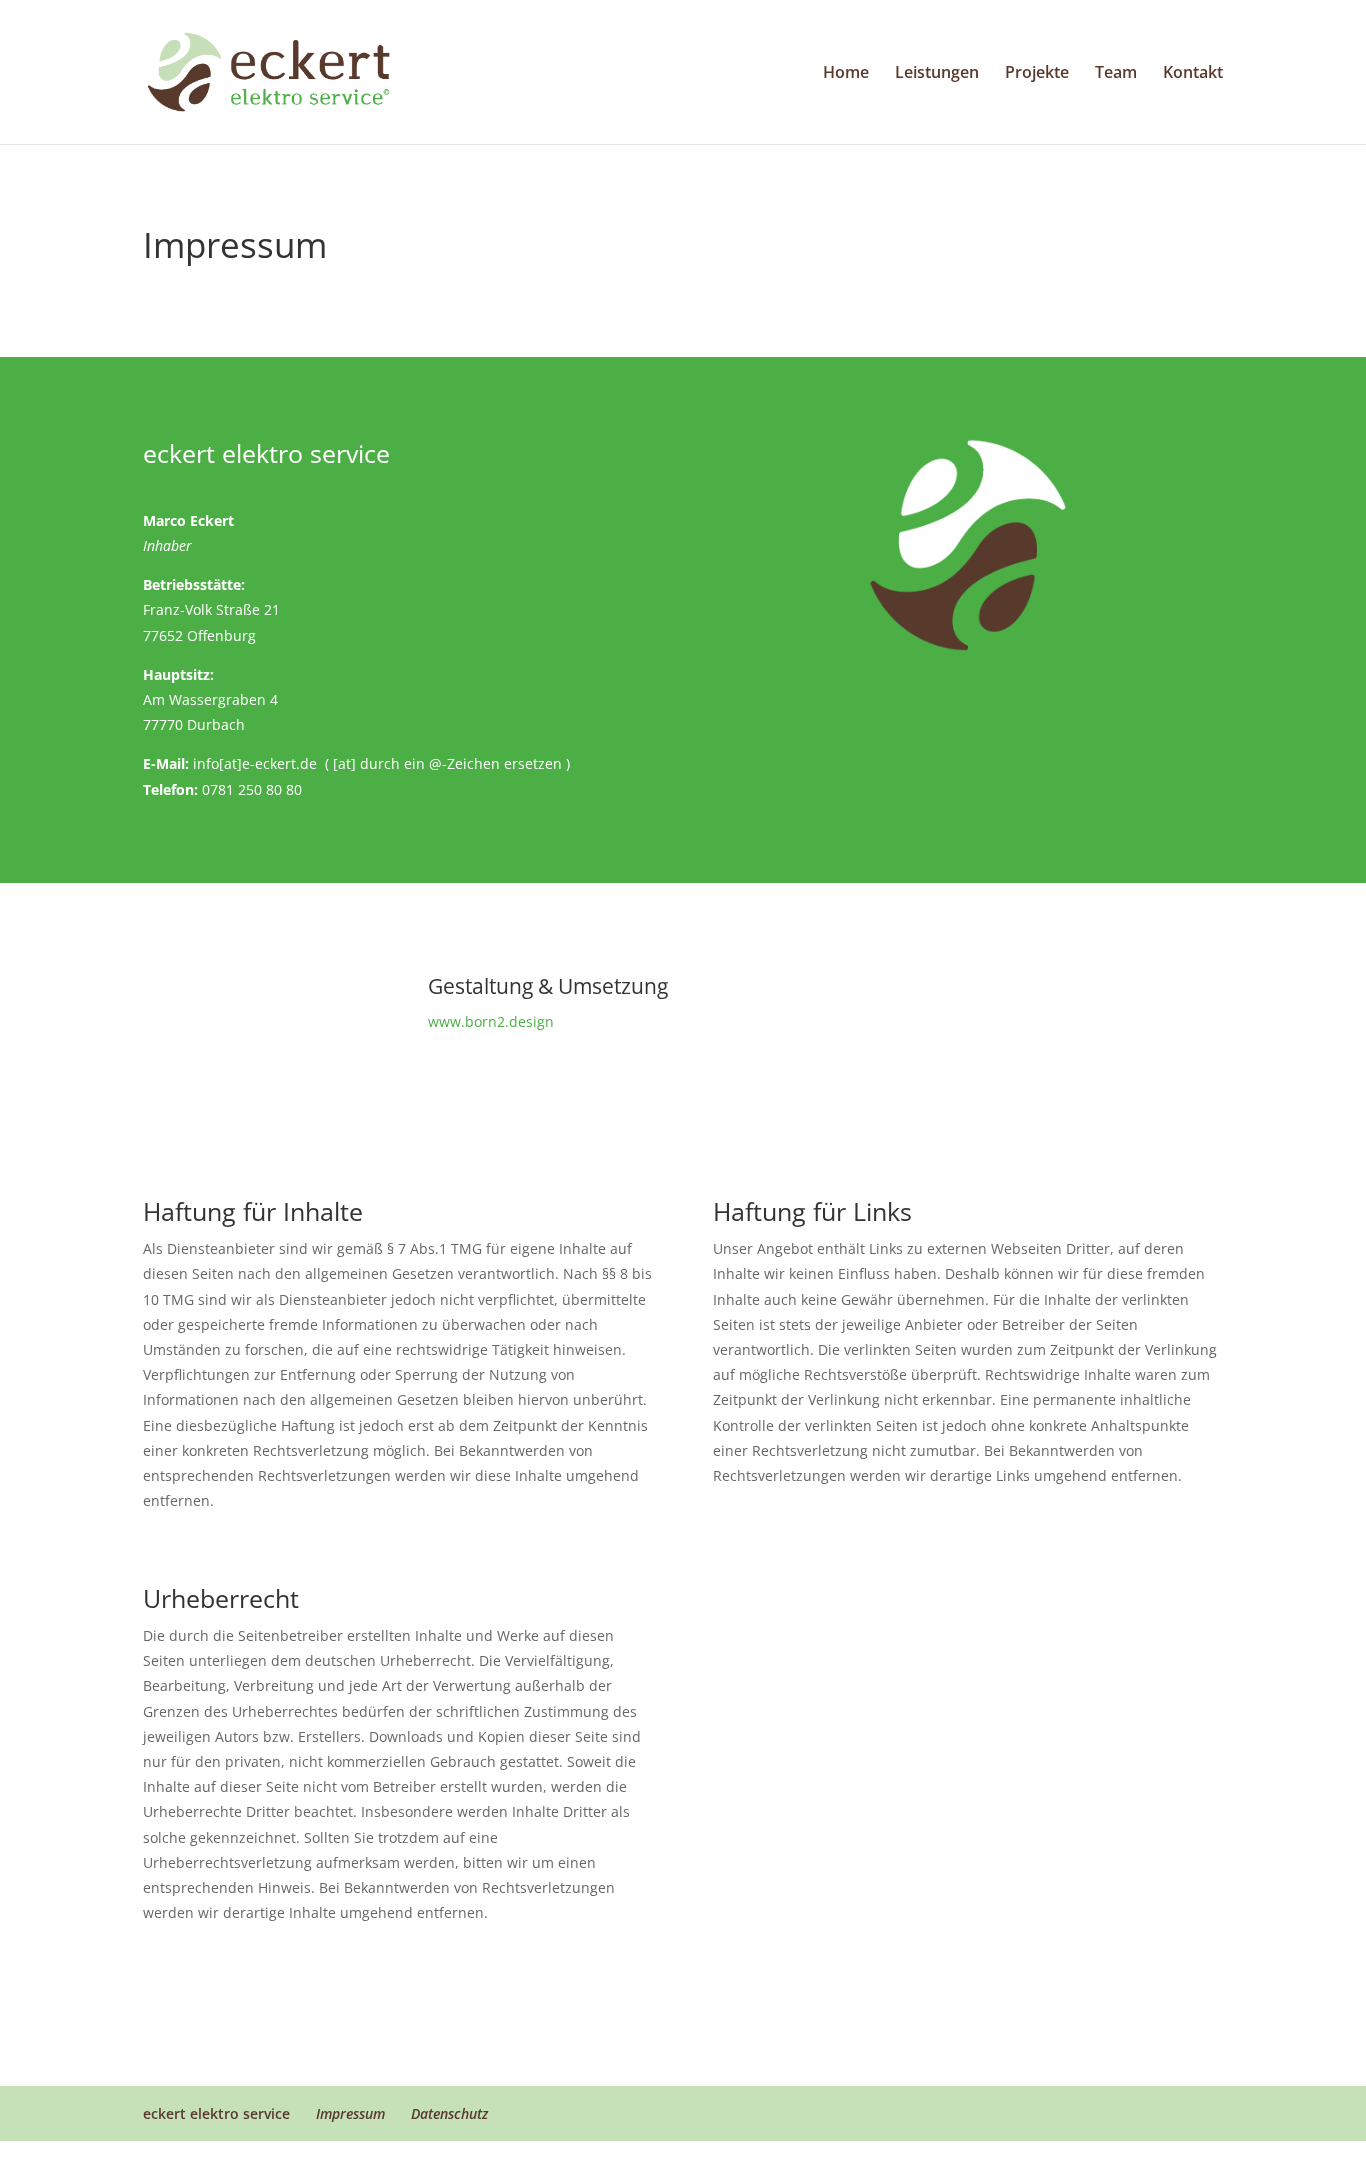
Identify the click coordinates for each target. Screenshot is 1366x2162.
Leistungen (937, 74)
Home (846, 74)
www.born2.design (491, 1021)
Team (1116, 74)
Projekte (1037, 74)
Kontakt (1193, 74)
